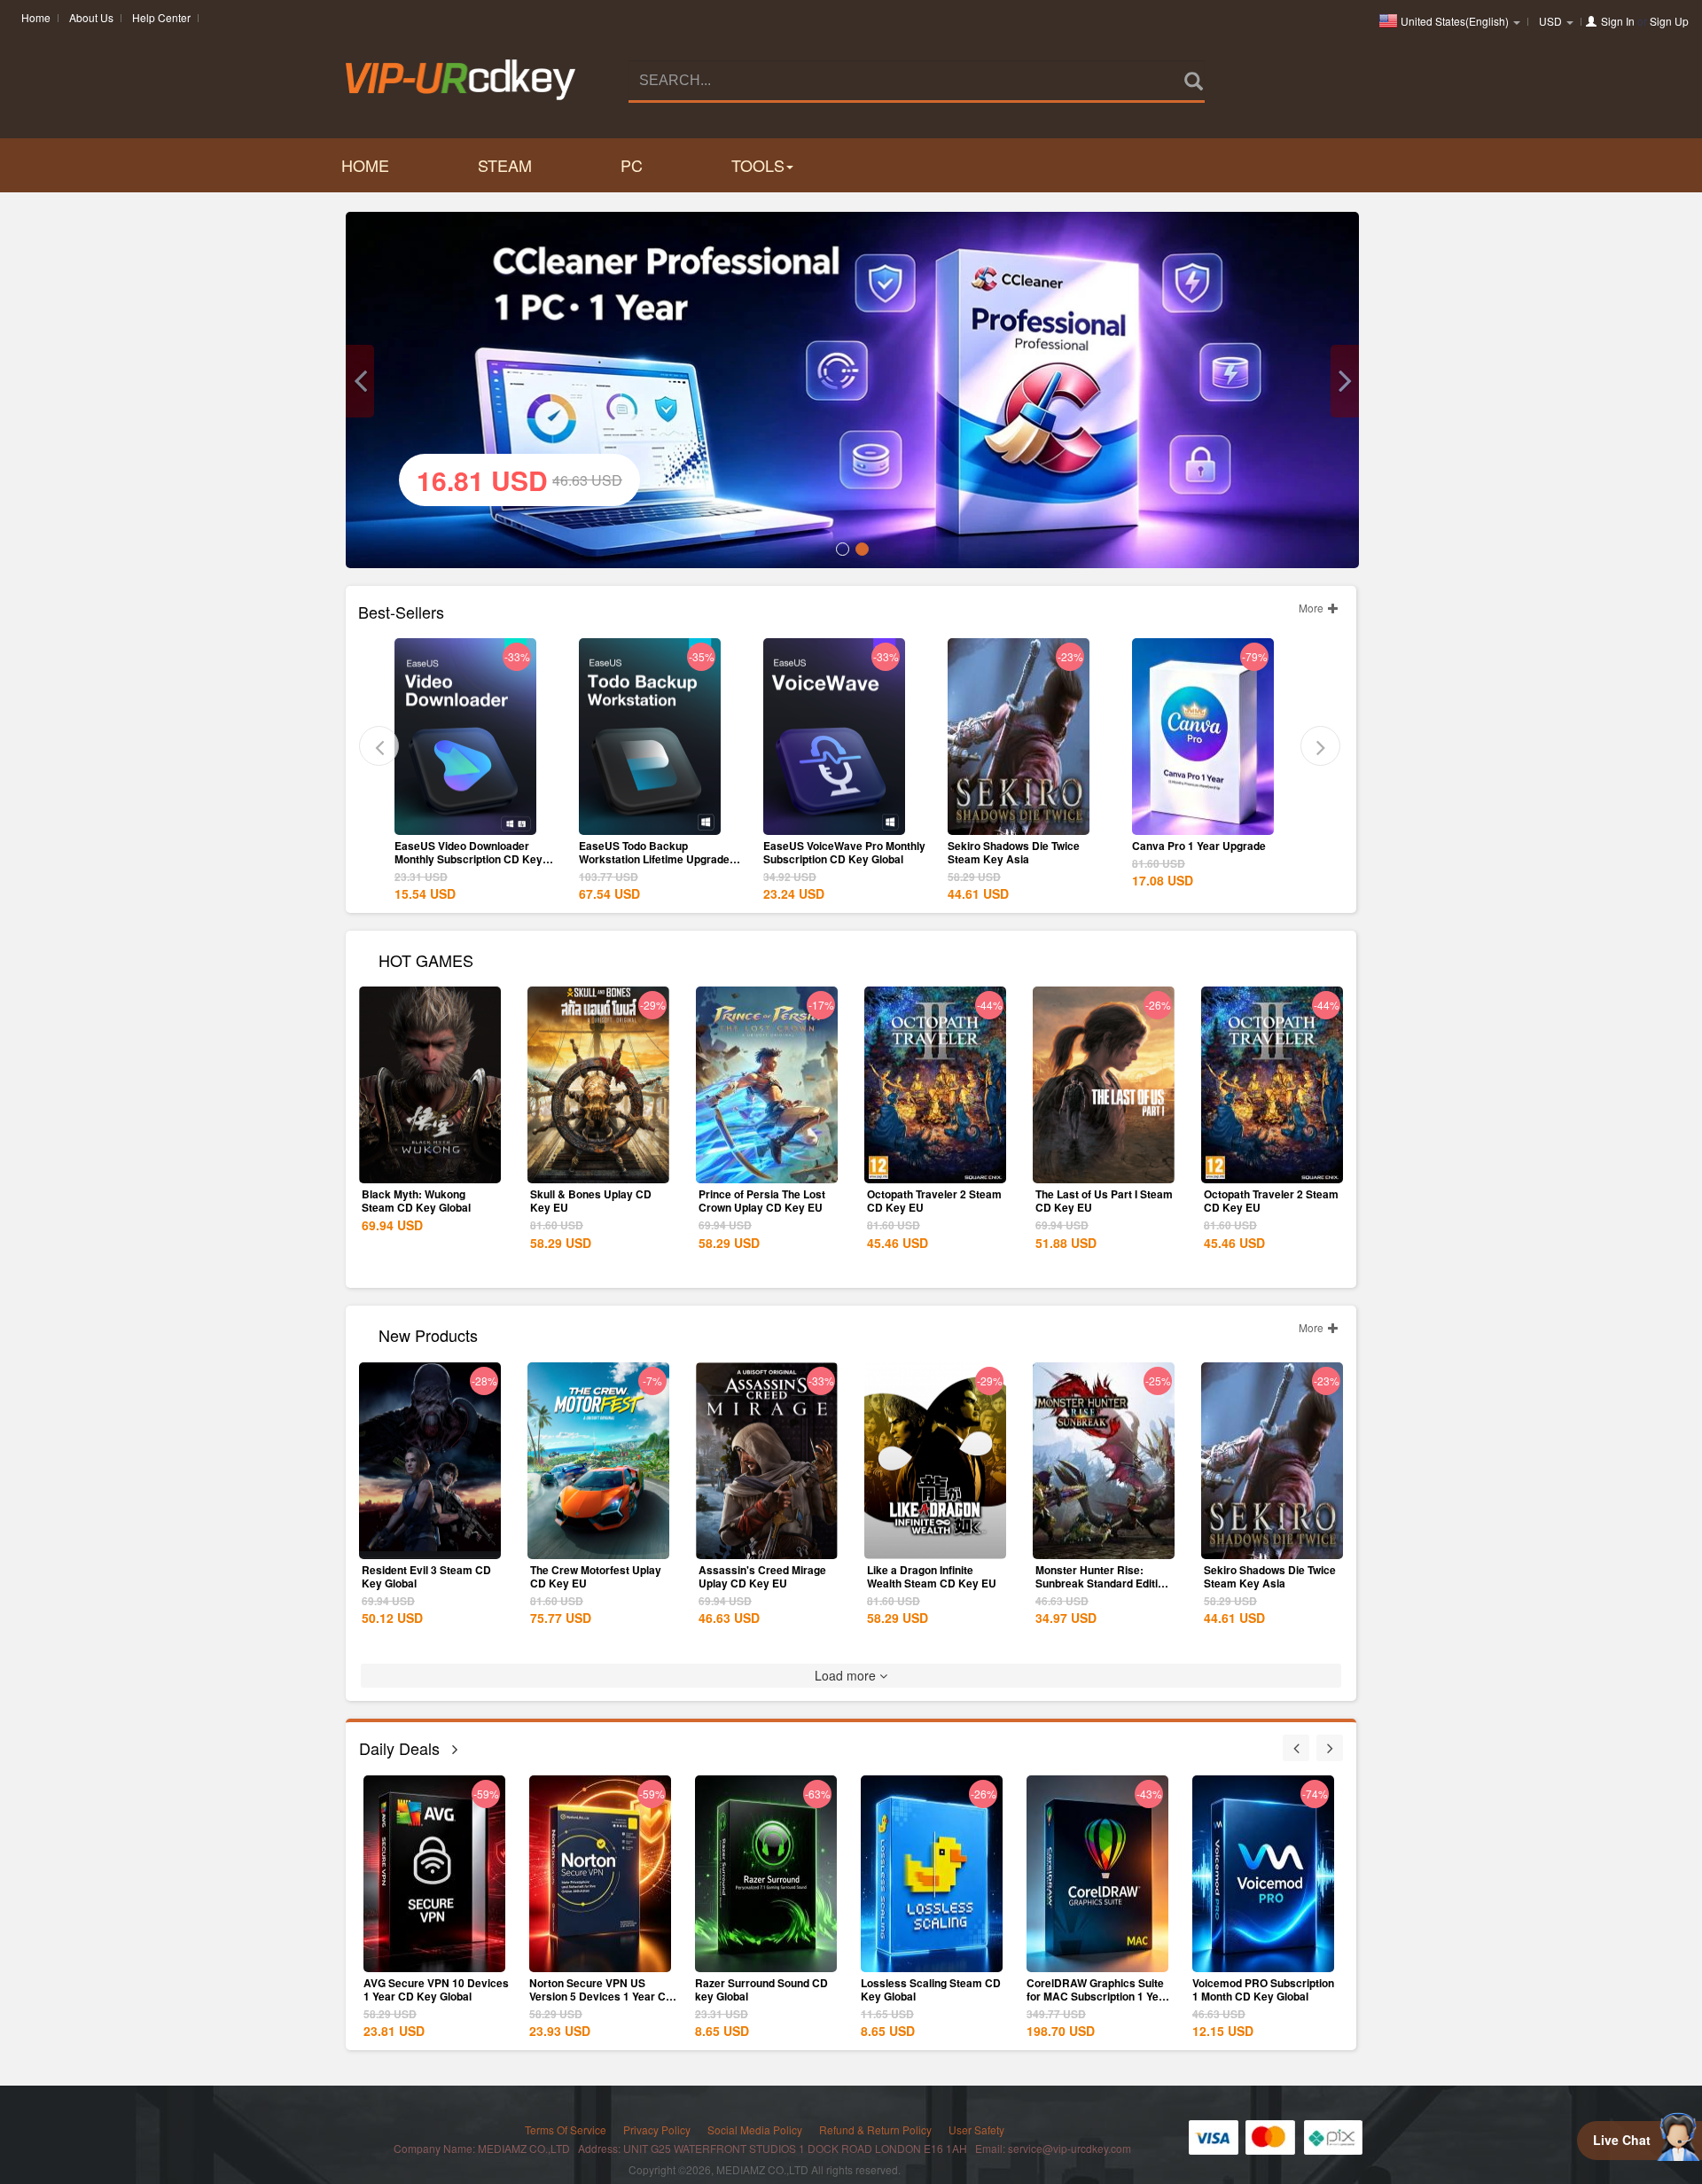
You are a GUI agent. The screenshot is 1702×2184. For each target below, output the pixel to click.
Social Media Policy (755, 2129)
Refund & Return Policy (875, 2129)
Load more (847, 1675)
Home (36, 17)
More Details (465, 820)
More (1312, 608)
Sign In (1618, 21)
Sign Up (1669, 21)
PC (632, 165)
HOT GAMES (426, 959)
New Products (428, 1334)
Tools (758, 165)
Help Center (161, 17)
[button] (360, 381)
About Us (91, 17)
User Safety (976, 2129)
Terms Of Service (566, 2129)
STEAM (505, 165)
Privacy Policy (657, 2129)
